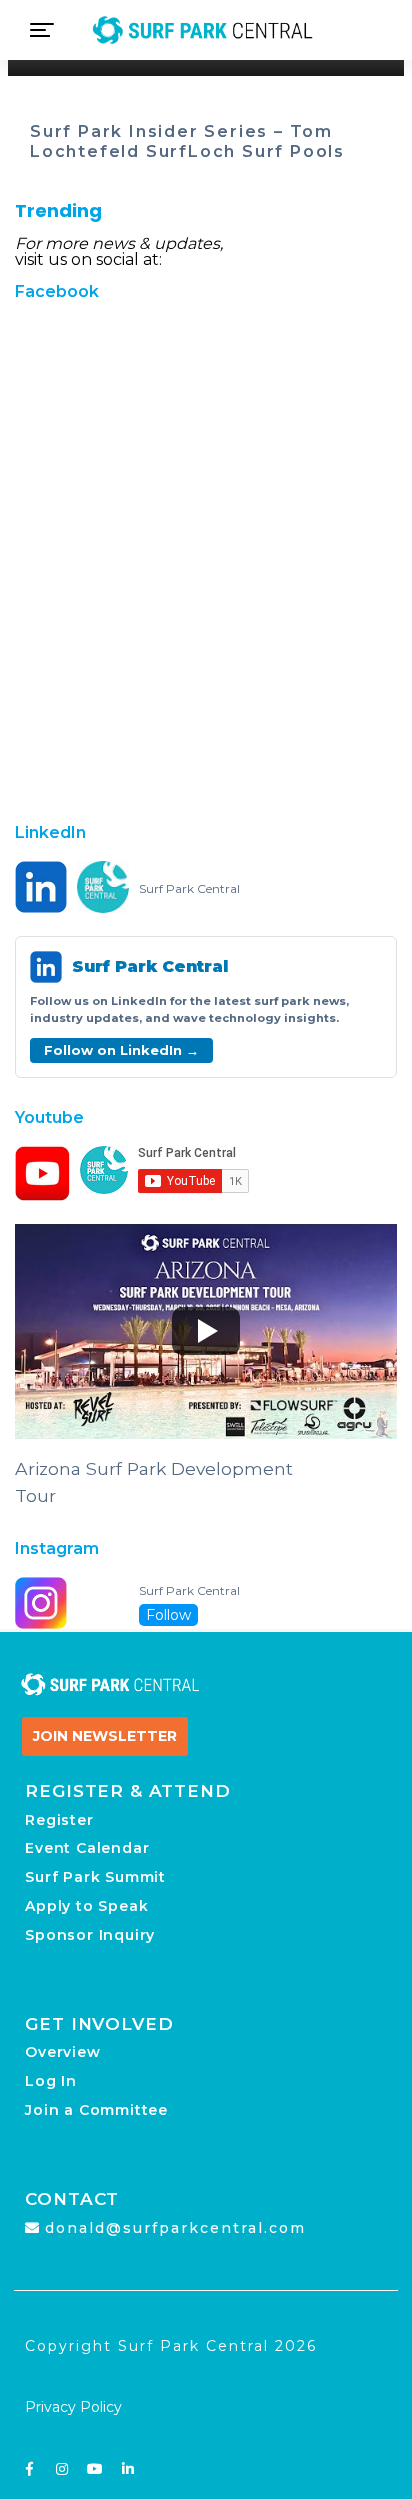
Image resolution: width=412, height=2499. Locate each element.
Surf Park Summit (95, 1877)
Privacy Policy (73, 2407)
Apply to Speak (86, 1906)
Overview (62, 2052)
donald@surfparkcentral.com (175, 2228)
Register (59, 1820)
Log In (51, 2081)
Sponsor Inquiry (90, 1935)
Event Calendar (87, 1848)
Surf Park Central (189, 889)
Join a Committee (96, 2110)
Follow (168, 1615)
